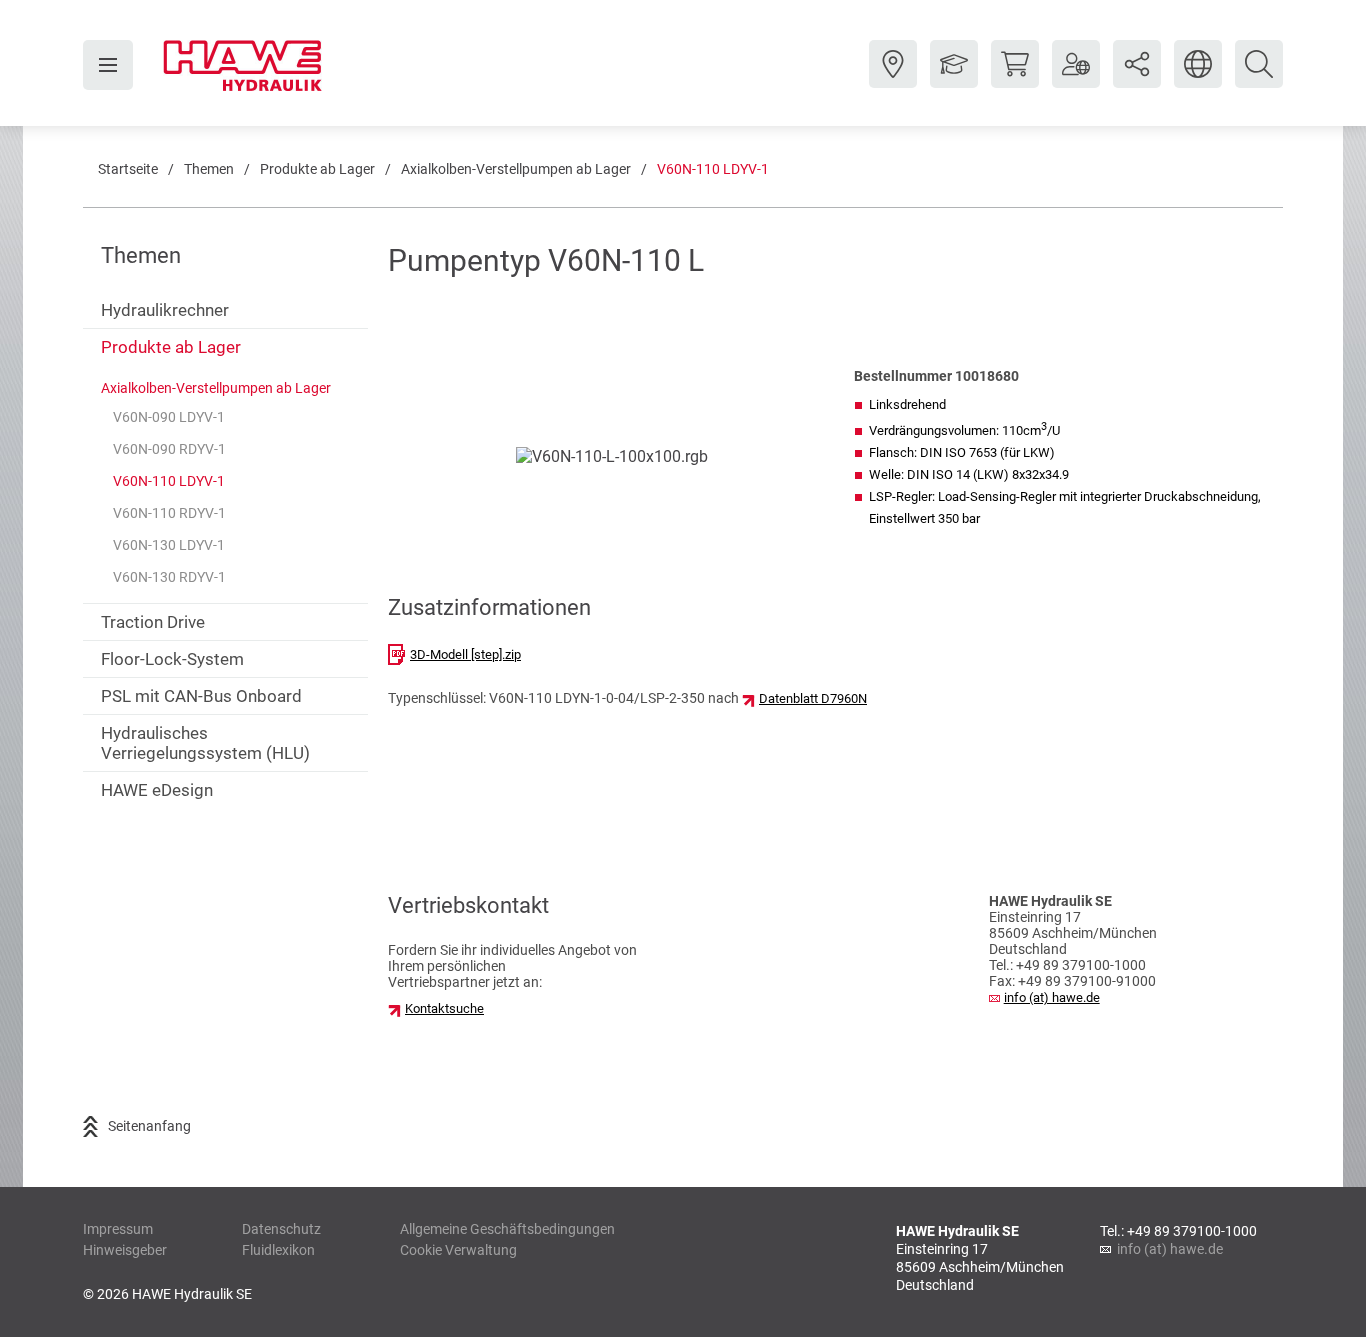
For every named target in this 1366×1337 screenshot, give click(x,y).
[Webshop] (1015, 79)
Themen (209, 169)
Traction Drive (153, 622)
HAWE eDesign (157, 790)
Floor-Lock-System (172, 659)
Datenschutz (281, 1229)
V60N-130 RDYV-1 (169, 577)
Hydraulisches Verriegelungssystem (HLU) (205, 743)
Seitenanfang (149, 1126)
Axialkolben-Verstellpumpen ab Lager (516, 169)
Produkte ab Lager (317, 169)
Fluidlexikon (278, 1250)
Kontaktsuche (444, 1008)
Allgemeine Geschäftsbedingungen (507, 1229)
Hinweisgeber (125, 1250)
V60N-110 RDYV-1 (169, 513)
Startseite (128, 169)
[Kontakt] (893, 79)
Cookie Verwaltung (458, 1250)
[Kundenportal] (1076, 79)
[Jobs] (954, 79)
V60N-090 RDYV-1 (169, 449)
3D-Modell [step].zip (465, 654)
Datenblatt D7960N (813, 698)
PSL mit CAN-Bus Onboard (201, 696)
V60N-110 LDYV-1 (713, 169)
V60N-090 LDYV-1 (169, 417)
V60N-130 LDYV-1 (169, 545)
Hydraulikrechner (165, 310)
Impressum (118, 1229)
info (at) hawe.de (1052, 997)
